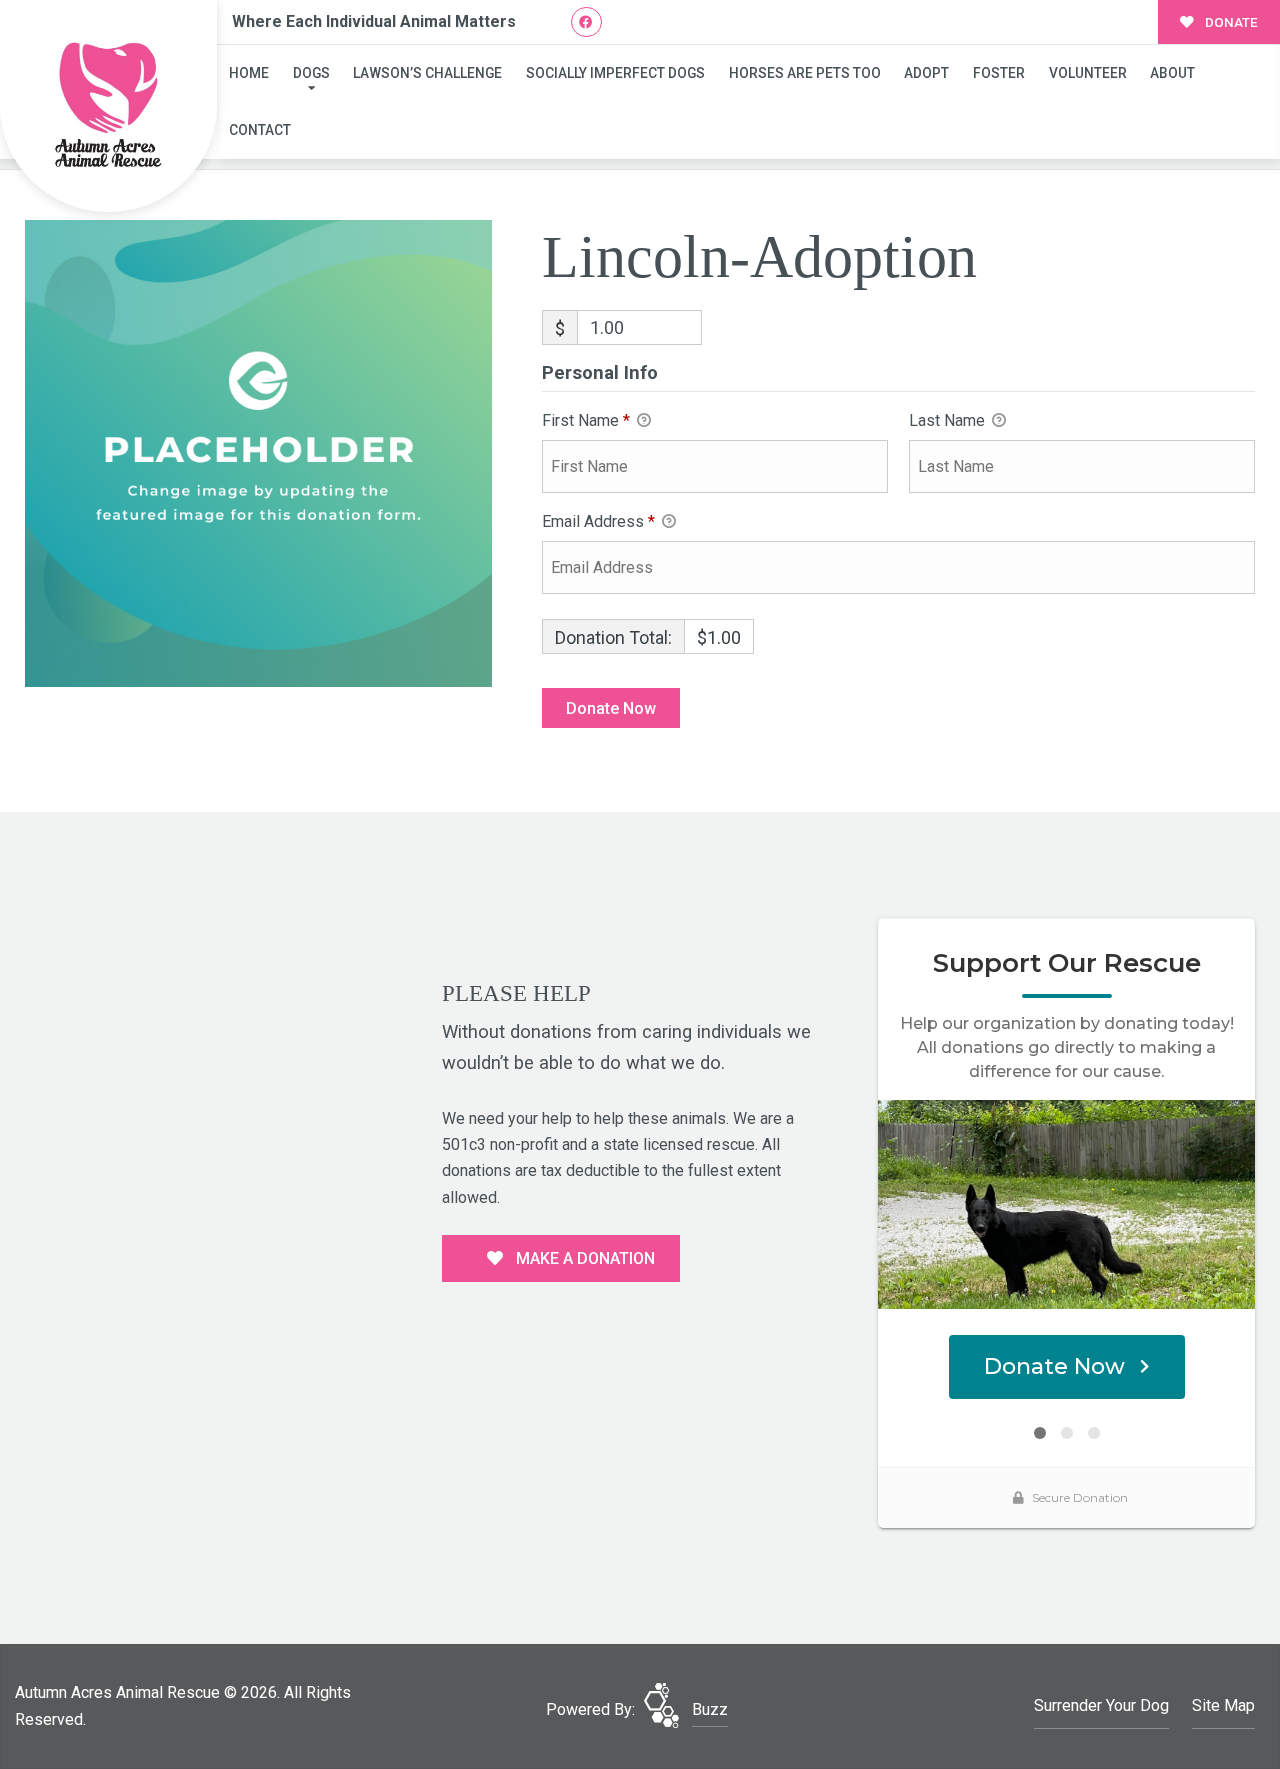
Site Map (1223, 1705)
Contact (260, 130)
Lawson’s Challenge (427, 73)
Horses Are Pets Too (805, 73)
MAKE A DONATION (583, 1258)
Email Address (598, 521)
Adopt (926, 73)
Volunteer (1088, 73)
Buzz (710, 1709)
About (1172, 73)
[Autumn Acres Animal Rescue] (109, 106)
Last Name (949, 420)
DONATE (1230, 22)
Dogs (311, 73)
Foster (999, 73)
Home (249, 73)
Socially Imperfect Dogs (615, 73)
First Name (586, 420)
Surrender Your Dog (1101, 1705)
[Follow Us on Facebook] (586, 22)
